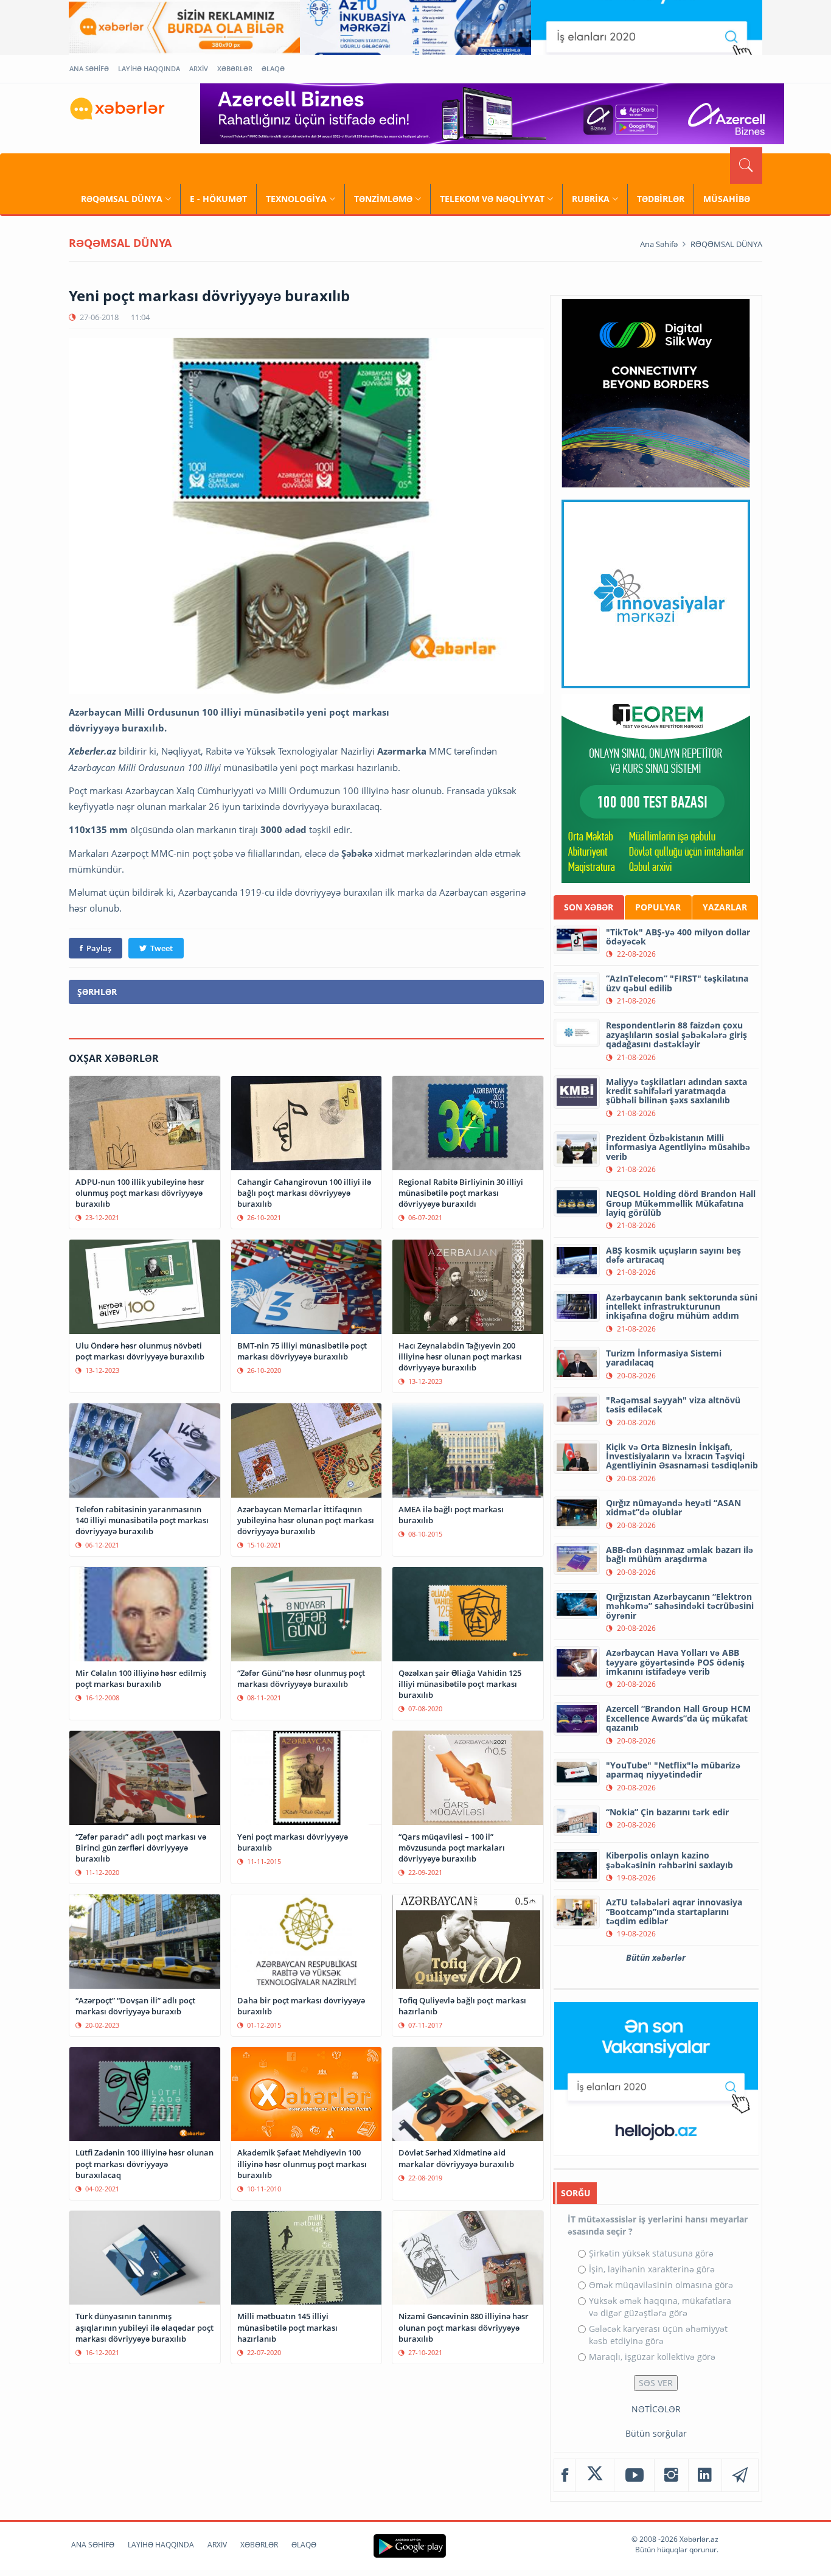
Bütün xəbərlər (656, 1957)
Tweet (162, 948)
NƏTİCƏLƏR (656, 2409)
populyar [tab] (658, 907)
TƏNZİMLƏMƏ (383, 199)
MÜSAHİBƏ (727, 199)
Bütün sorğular (656, 2433)
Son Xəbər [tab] (589, 907)
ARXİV (199, 68)
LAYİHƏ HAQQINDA (149, 68)
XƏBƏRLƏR (235, 68)
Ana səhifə (659, 244)
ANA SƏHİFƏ (89, 68)
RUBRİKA (591, 199)
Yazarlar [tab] (725, 907)
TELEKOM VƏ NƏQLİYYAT (492, 199)
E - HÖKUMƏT (218, 199)
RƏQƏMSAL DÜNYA (122, 199)
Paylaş (99, 948)
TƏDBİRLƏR (661, 199)
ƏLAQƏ (273, 68)
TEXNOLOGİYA (296, 199)
